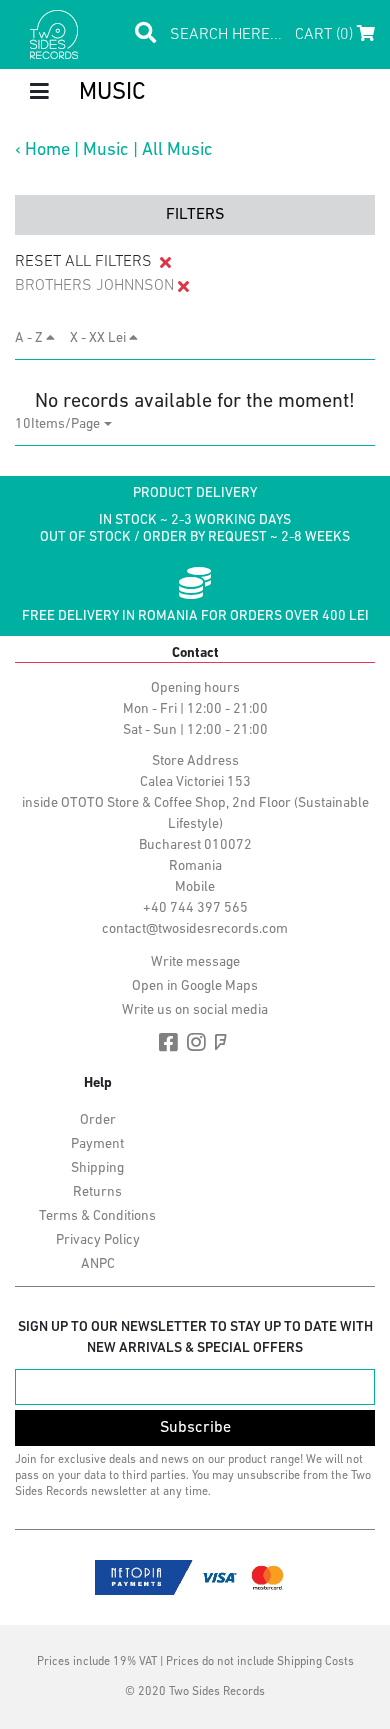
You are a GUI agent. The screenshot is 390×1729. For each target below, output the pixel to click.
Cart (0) (326, 35)
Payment (97, 1144)
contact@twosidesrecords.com (195, 929)
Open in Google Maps (195, 986)
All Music (177, 151)
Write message (195, 962)
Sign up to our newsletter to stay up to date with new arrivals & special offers (195, 1338)
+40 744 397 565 (195, 908)
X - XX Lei (99, 338)
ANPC (98, 1264)
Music (106, 151)
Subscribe (195, 1428)
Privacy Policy (98, 1240)
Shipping (97, 1168)
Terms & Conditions (97, 1216)
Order (98, 1120)
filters (195, 215)
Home (47, 151)
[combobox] (63, 424)
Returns (97, 1192)
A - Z (30, 338)
